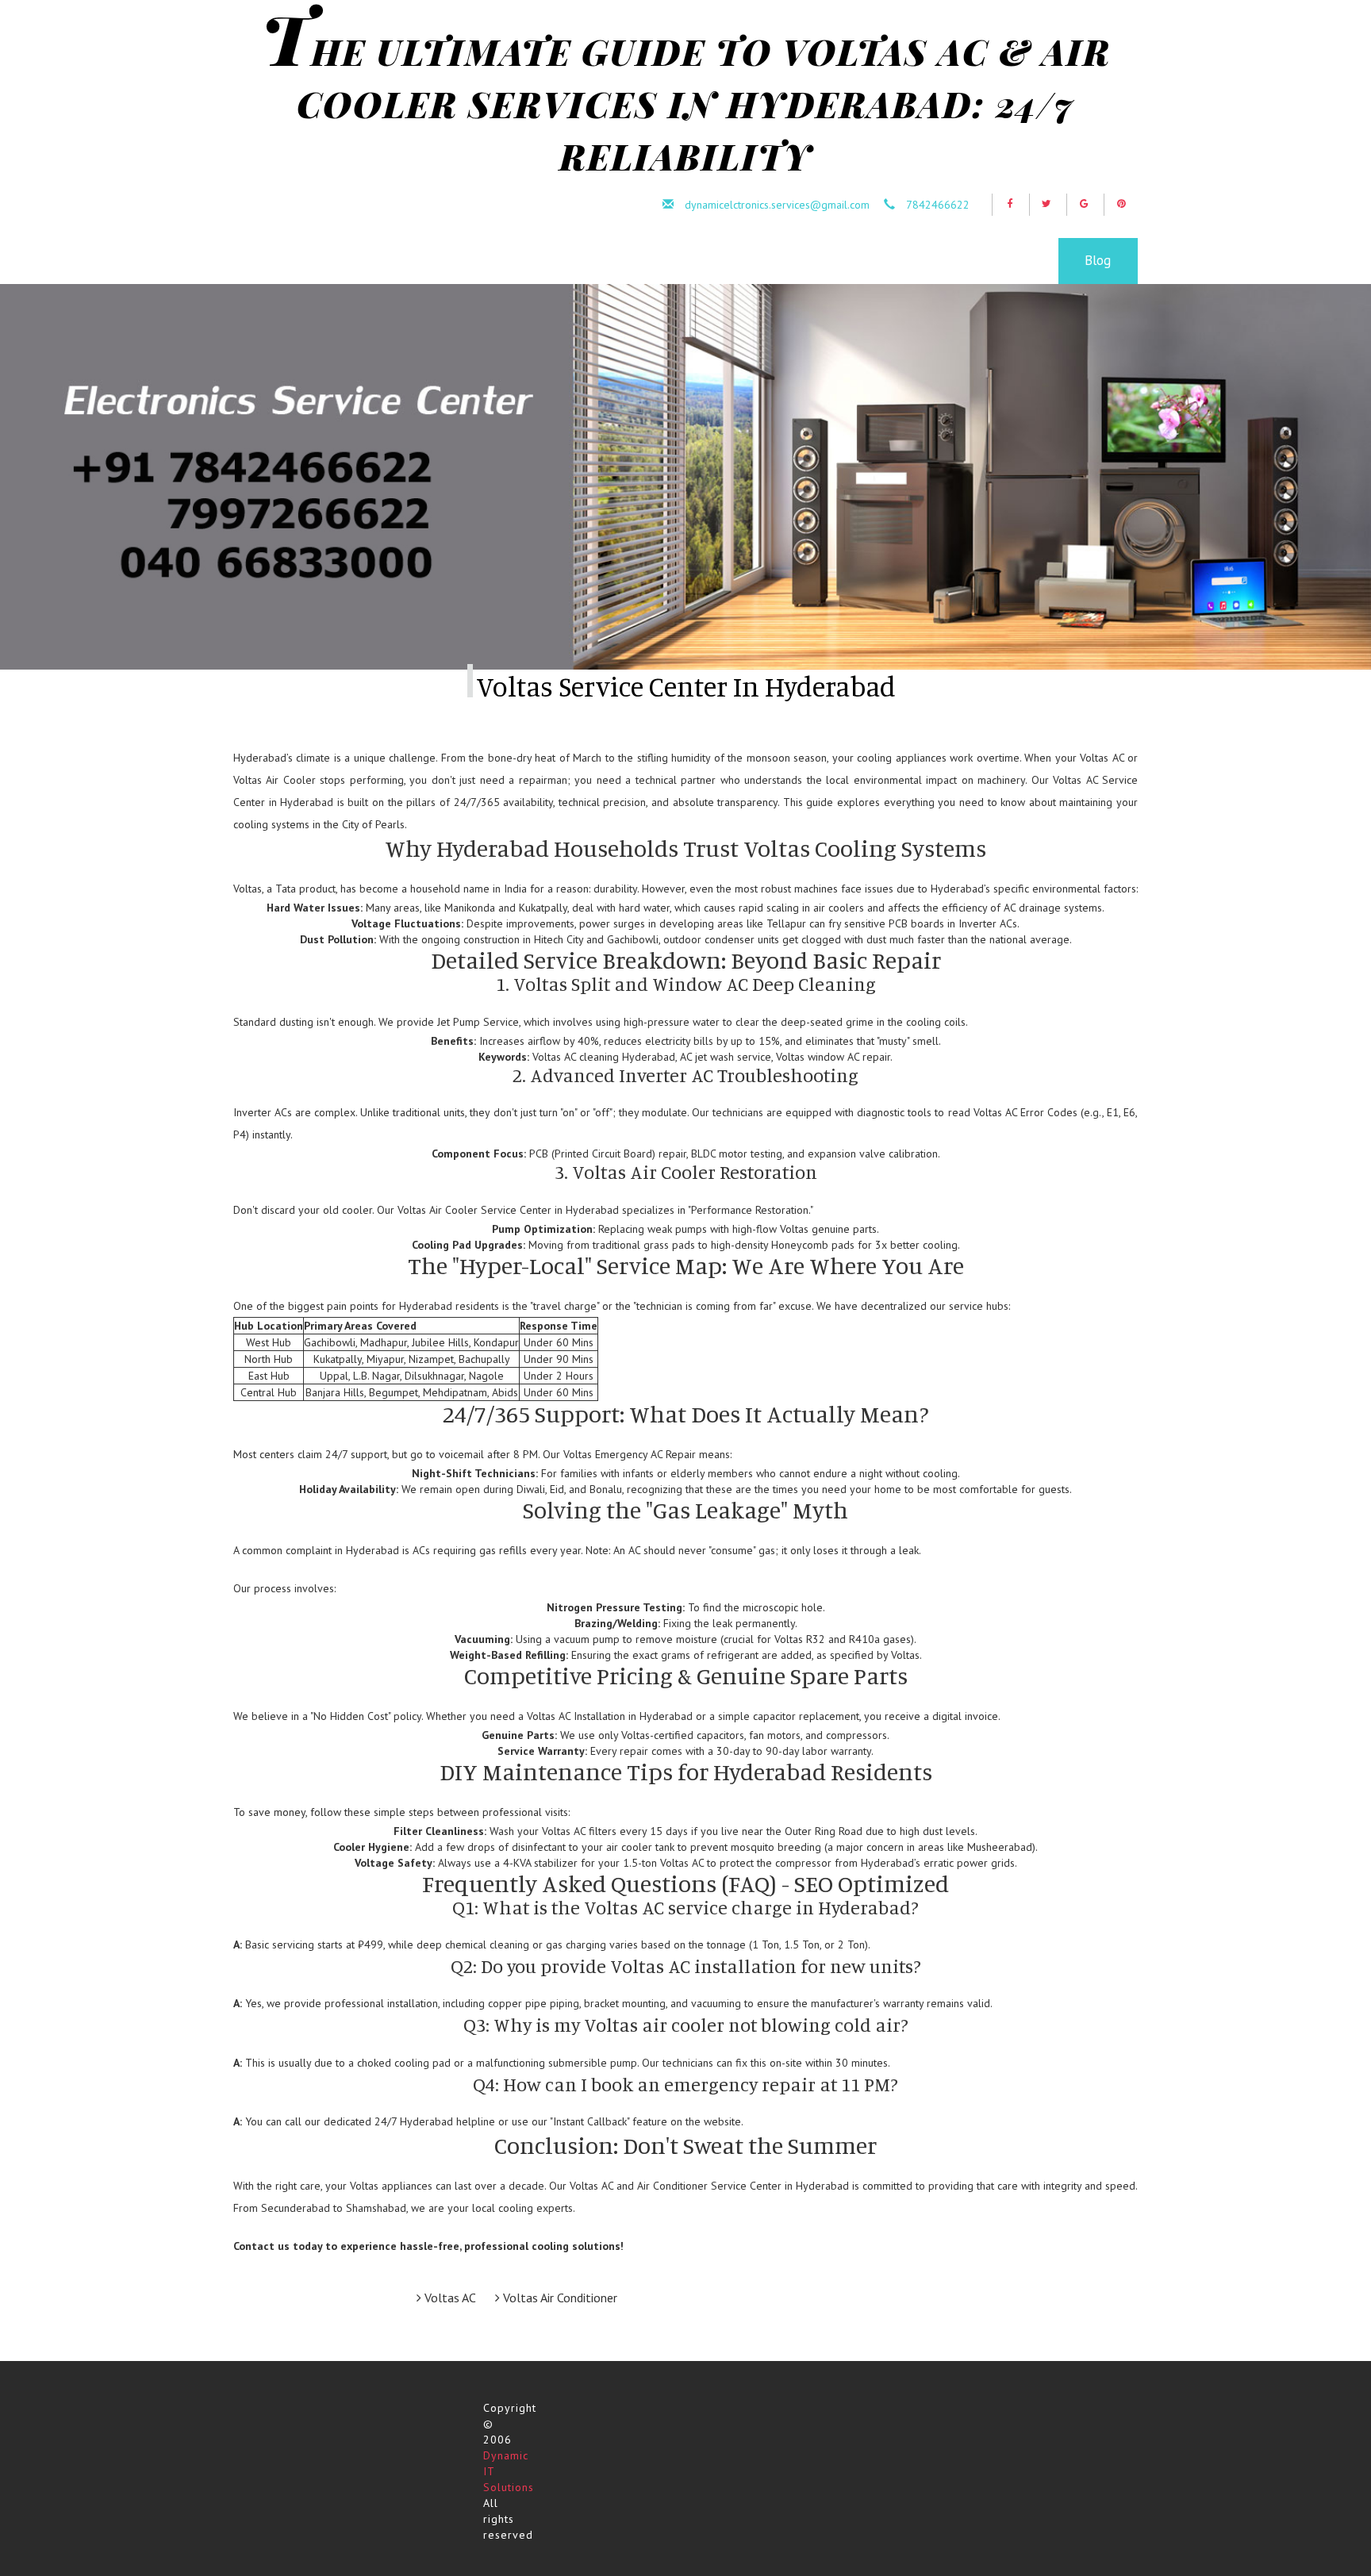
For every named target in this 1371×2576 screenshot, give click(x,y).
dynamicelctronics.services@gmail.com (777, 205)
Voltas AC (449, 2298)
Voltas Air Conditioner (559, 2298)
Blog (1098, 260)
